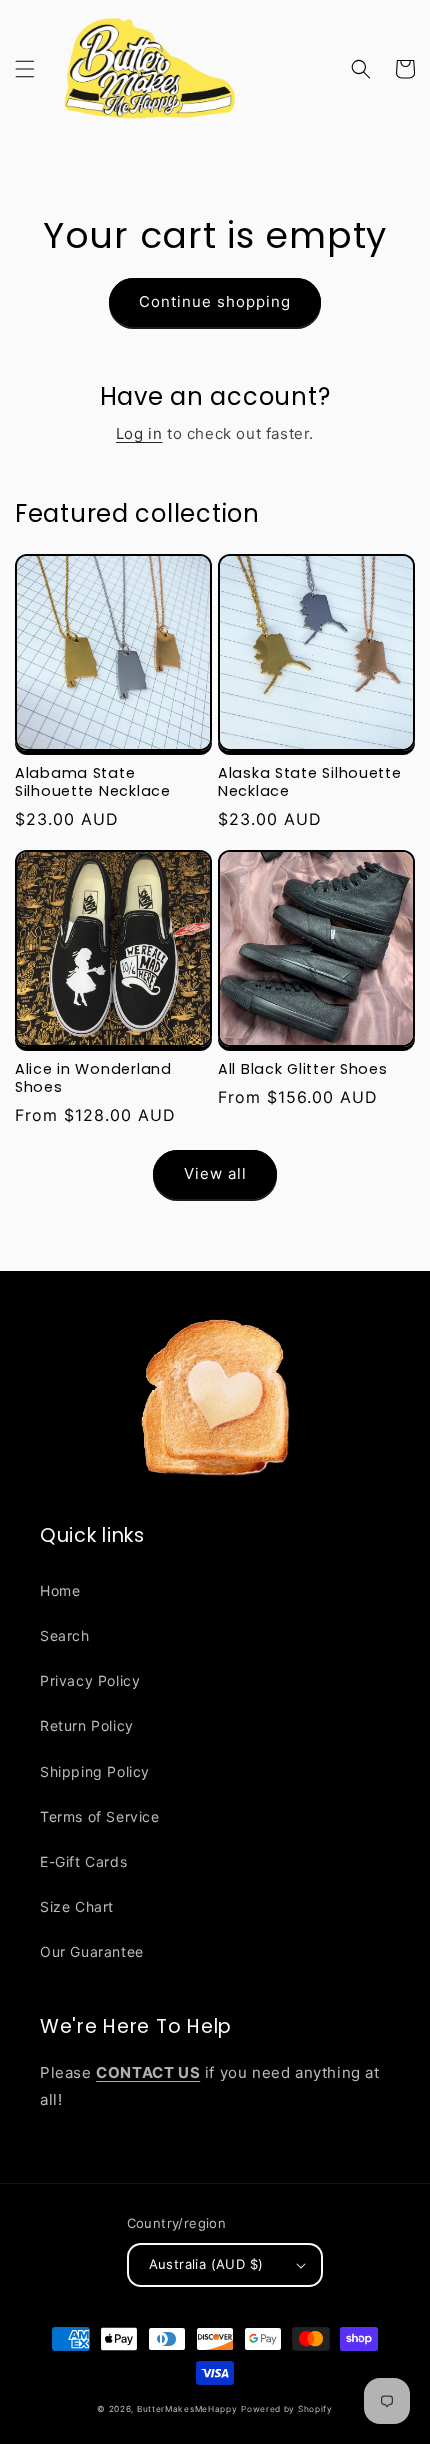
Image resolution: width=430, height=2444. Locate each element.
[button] (25, 69)
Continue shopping (215, 301)
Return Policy (87, 1725)
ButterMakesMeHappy (187, 2409)
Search (65, 1635)
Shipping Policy (95, 1771)
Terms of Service (100, 1816)
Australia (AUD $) (206, 2264)
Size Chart (77, 1906)
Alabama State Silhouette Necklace (93, 782)
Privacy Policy (90, 1680)
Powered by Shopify (287, 2409)
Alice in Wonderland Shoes (93, 1078)
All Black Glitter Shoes (303, 1069)
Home (60, 1590)
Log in (139, 433)
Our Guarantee (92, 1951)
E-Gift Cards (83, 1861)
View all (215, 1173)
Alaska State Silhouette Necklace (310, 782)
